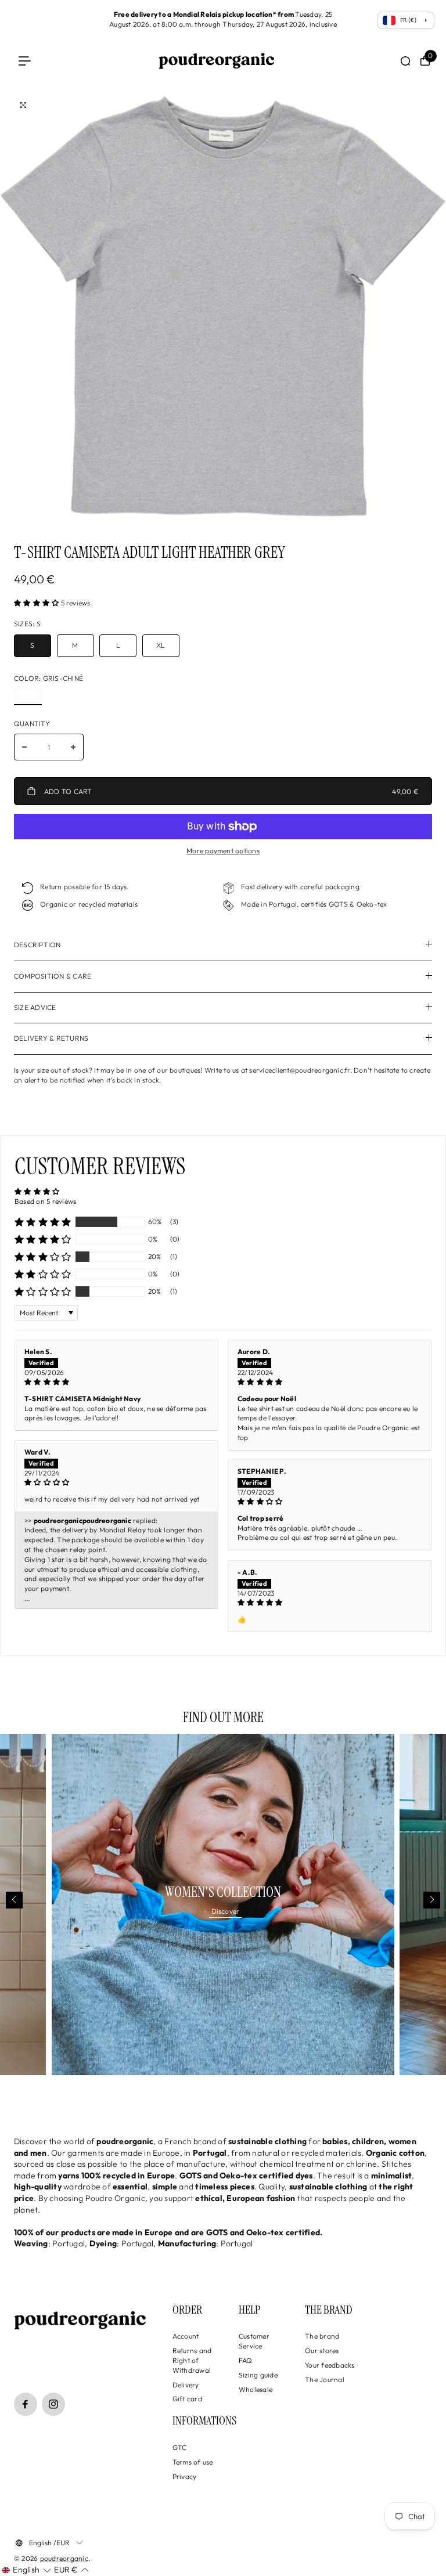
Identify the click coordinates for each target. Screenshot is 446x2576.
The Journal (325, 2380)
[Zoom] (23, 105)
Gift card (187, 2399)
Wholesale (256, 2389)
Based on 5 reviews (45, 1201)
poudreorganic (64, 2558)
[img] (116, 1382)
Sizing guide (258, 2375)
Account (186, 2336)
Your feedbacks (330, 2365)
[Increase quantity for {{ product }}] (73, 747)
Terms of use (193, 2462)
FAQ (246, 2360)
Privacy (185, 2476)
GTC (180, 2447)
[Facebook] (26, 2404)
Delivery (186, 2385)
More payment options (223, 851)
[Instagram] (53, 2404)
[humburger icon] (25, 61)
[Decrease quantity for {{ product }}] (24, 747)
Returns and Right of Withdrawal (192, 2360)
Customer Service (254, 2341)
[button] (37, 603)
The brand (322, 2336)
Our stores (322, 2350)
